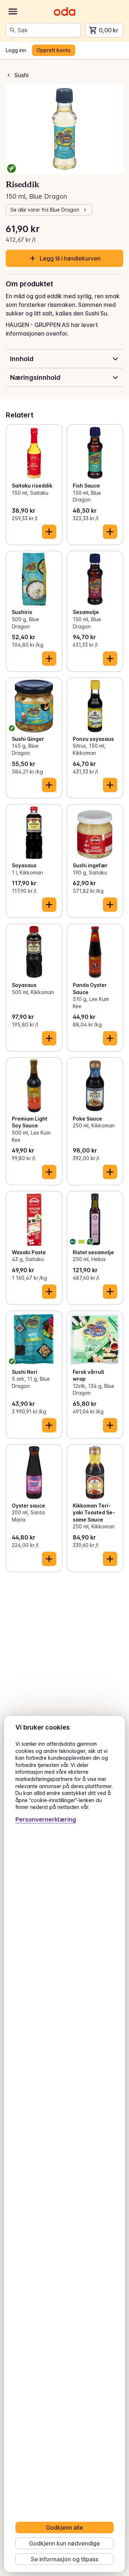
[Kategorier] (13, 11)
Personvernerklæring (46, 1819)
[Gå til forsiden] (64, 11)
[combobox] (48, 30)
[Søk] (13, 30)
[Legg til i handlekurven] (49, 532)
